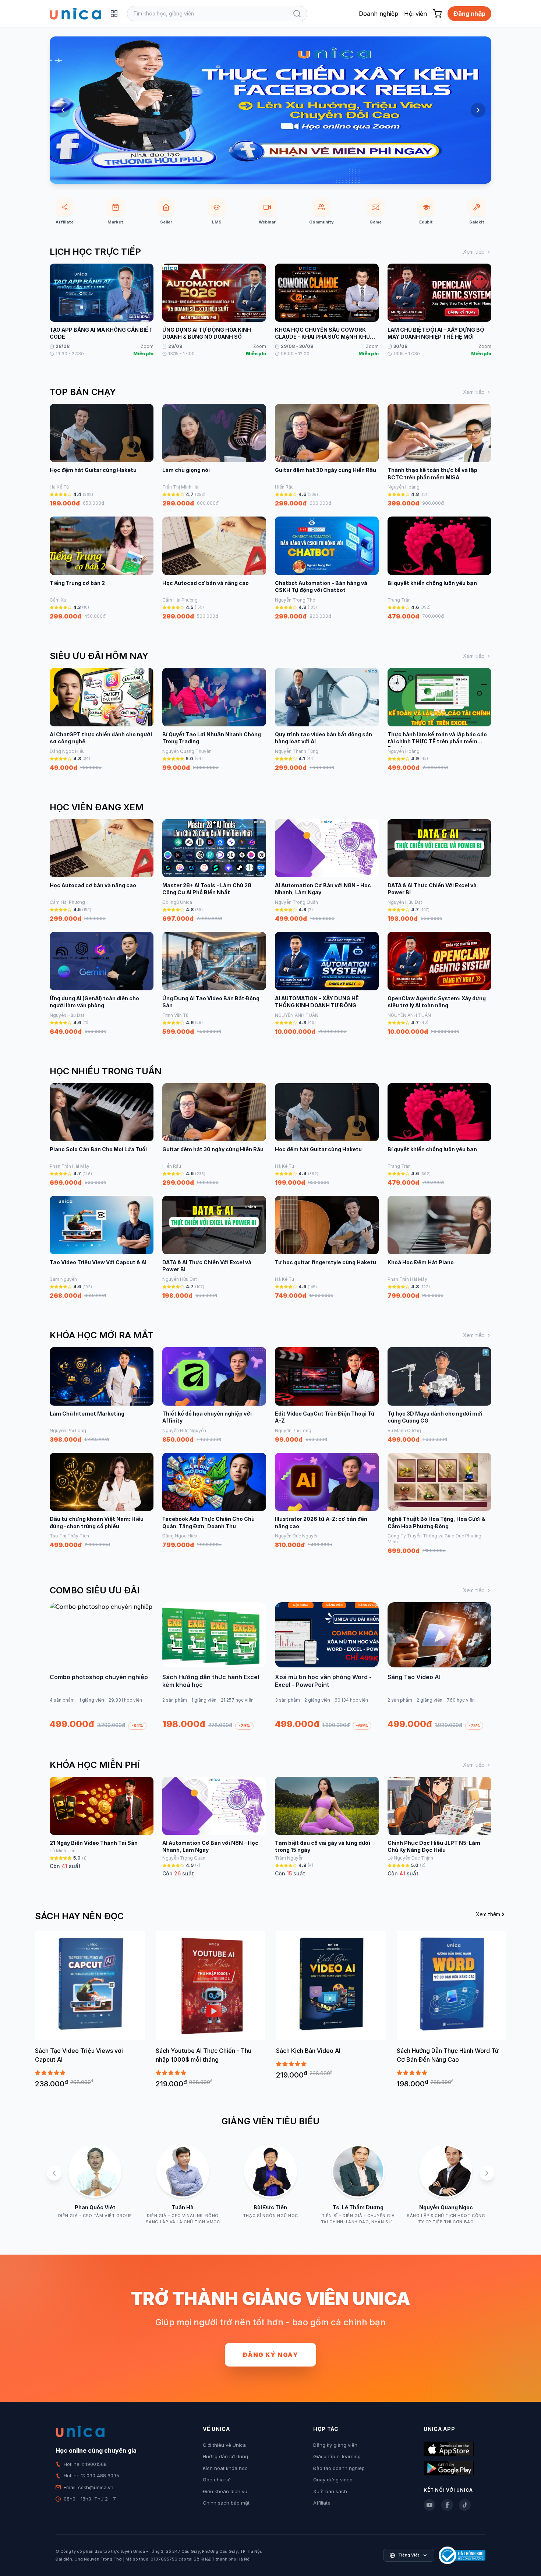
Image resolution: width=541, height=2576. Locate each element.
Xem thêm (488, 1914)
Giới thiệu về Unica (224, 2445)
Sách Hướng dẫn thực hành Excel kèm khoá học (211, 1681)
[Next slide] (478, 110)
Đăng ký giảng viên (335, 2445)
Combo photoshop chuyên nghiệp (99, 1677)
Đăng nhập (469, 14)
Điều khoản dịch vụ (225, 2491)
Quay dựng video (333, 2480)
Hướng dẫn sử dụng (225, 2456)
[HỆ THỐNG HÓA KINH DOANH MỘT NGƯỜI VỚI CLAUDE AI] (270, 110)
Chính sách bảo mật (226, 2503)
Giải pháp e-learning (337, 2456)
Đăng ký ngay (270, 2355)
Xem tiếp (474, 252)
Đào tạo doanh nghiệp (339, 2468)
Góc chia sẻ (217, 2480)
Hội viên (416, 14)
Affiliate (322, 2503)
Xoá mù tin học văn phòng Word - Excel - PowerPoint (323, 1681)
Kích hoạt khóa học (225, 2468)
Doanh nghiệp (379, 14)
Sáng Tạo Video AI (414, 1677)
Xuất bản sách (330, 2491)
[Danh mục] (114, 14)
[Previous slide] (63, 110)
